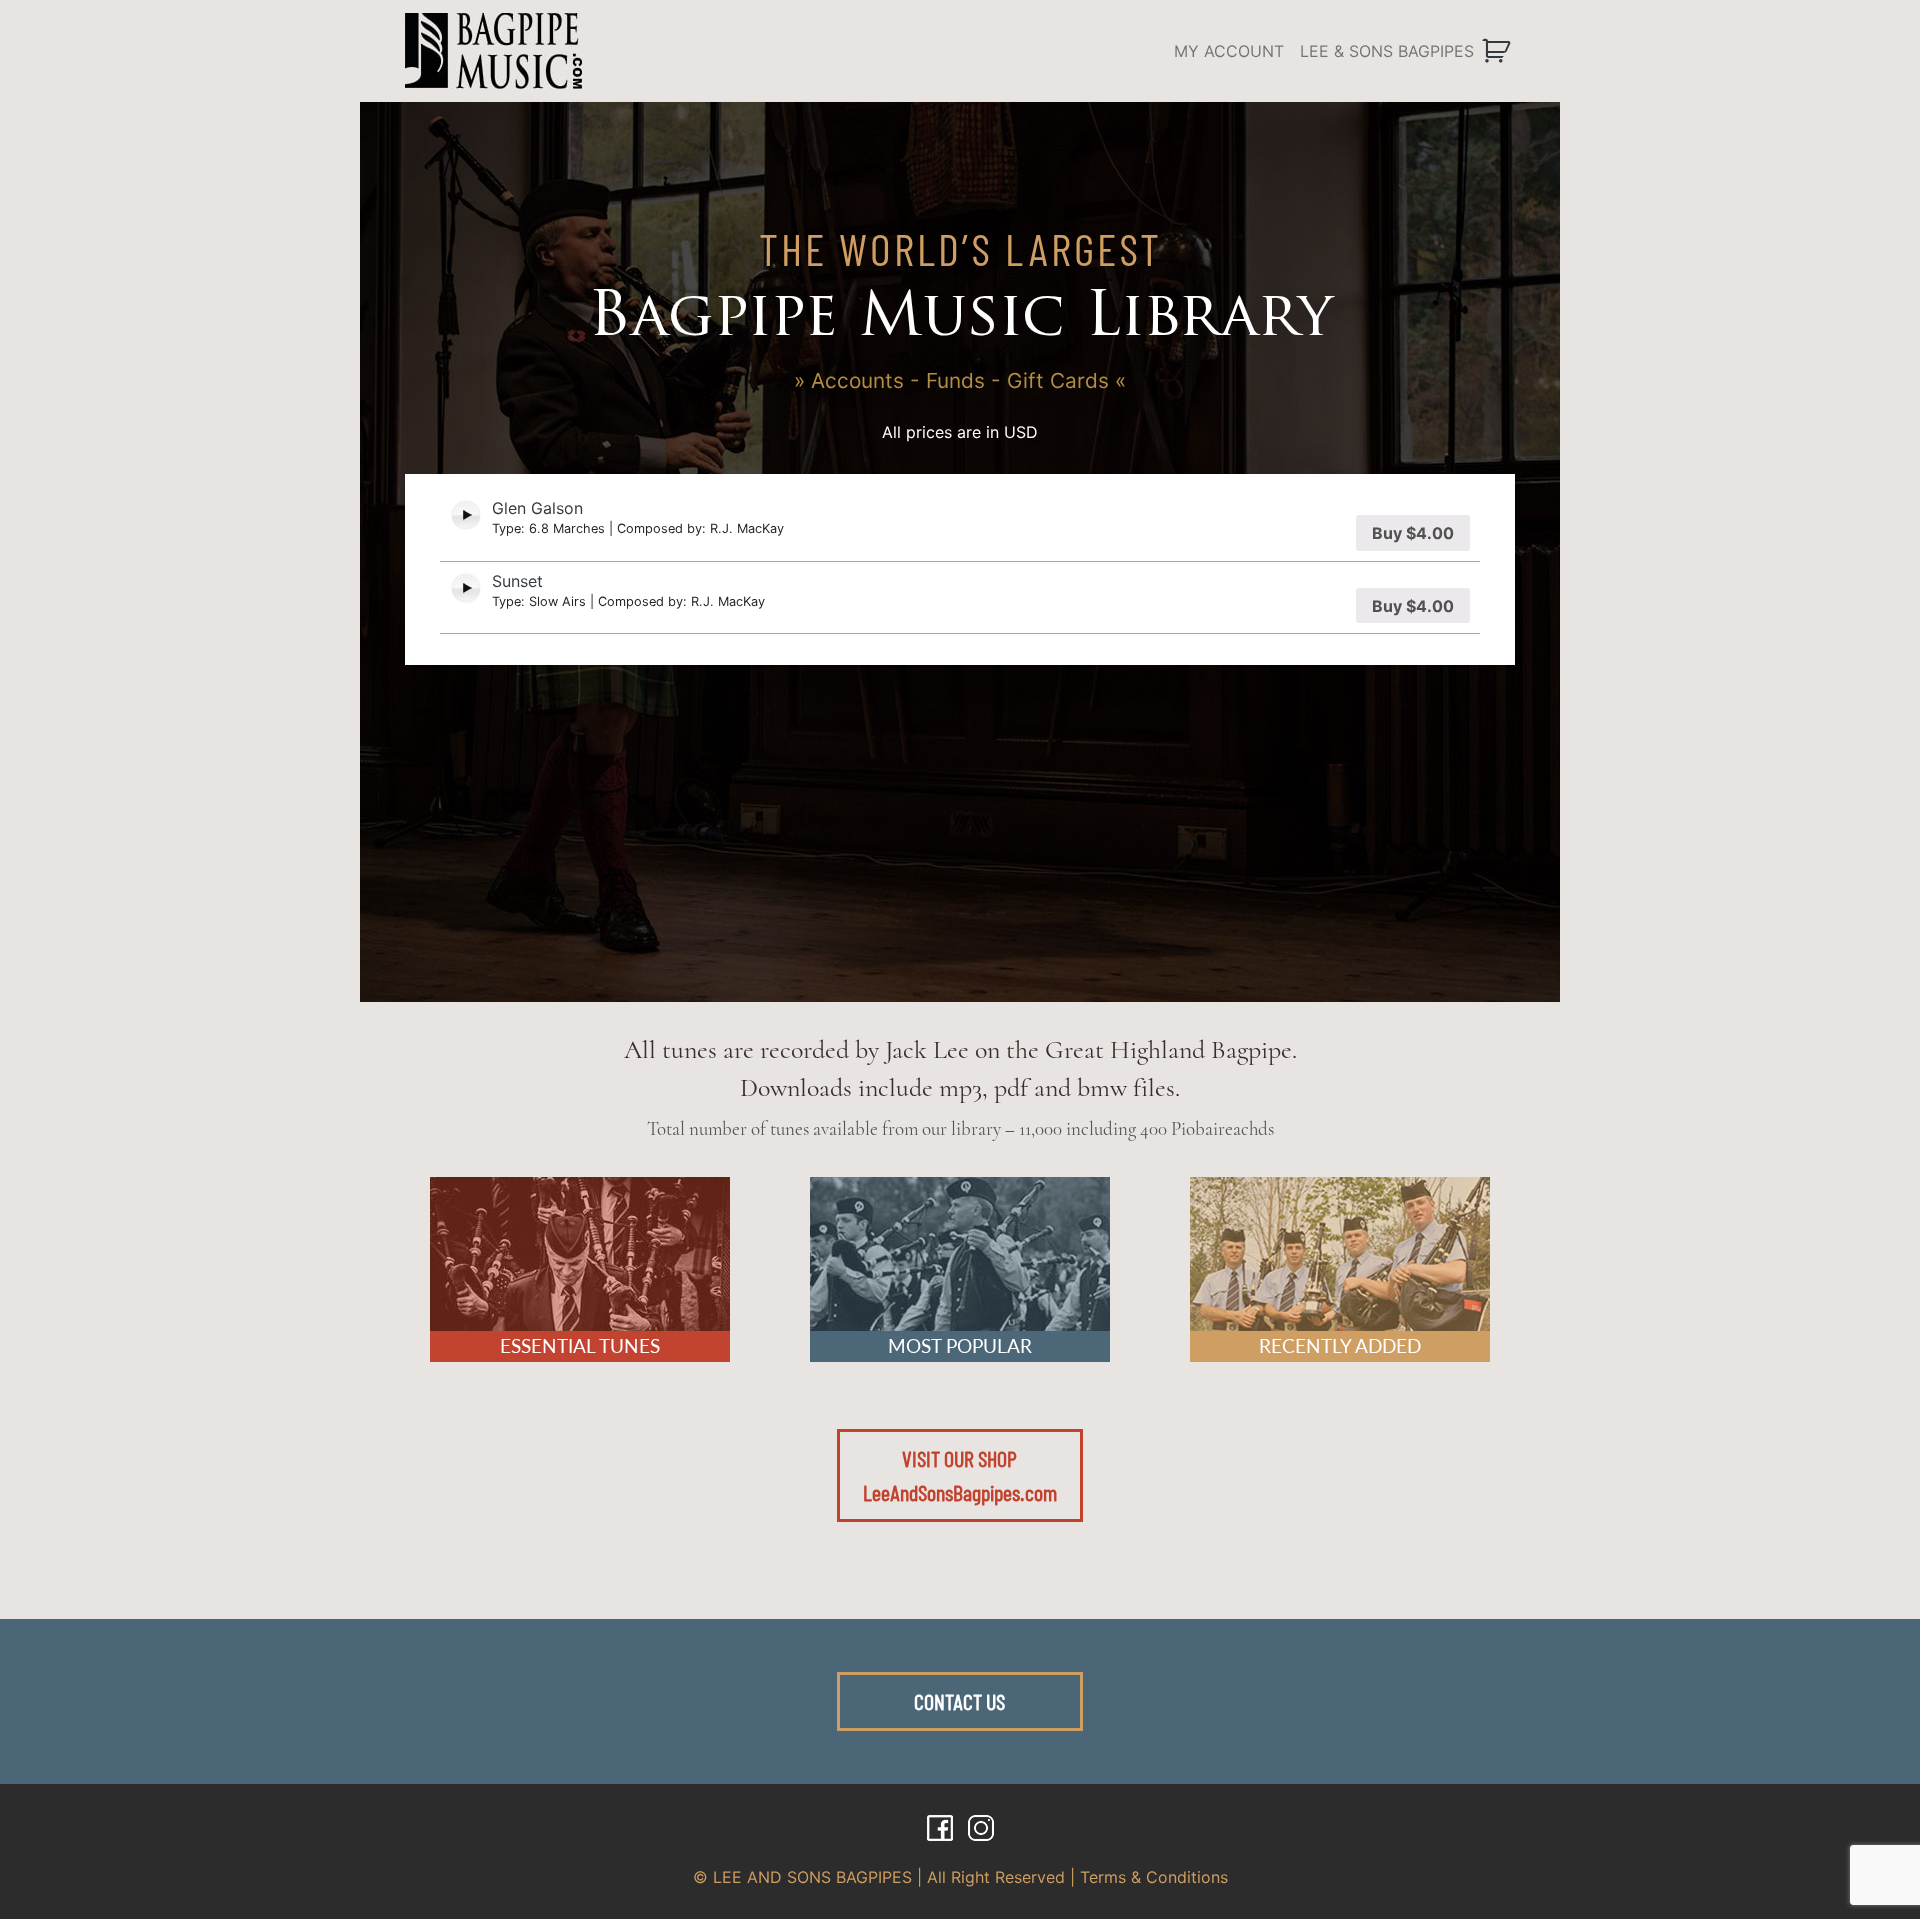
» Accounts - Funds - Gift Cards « (960, 380)
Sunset (517, 581)
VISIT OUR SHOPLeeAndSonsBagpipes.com (960, 1475)
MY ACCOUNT (1229, 51)
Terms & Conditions (1154, 1877)
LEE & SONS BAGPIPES (1387, 51)
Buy (1413, 533)
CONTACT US (959, 1701)
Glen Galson (537, 508)
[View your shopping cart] (1498, 51)
